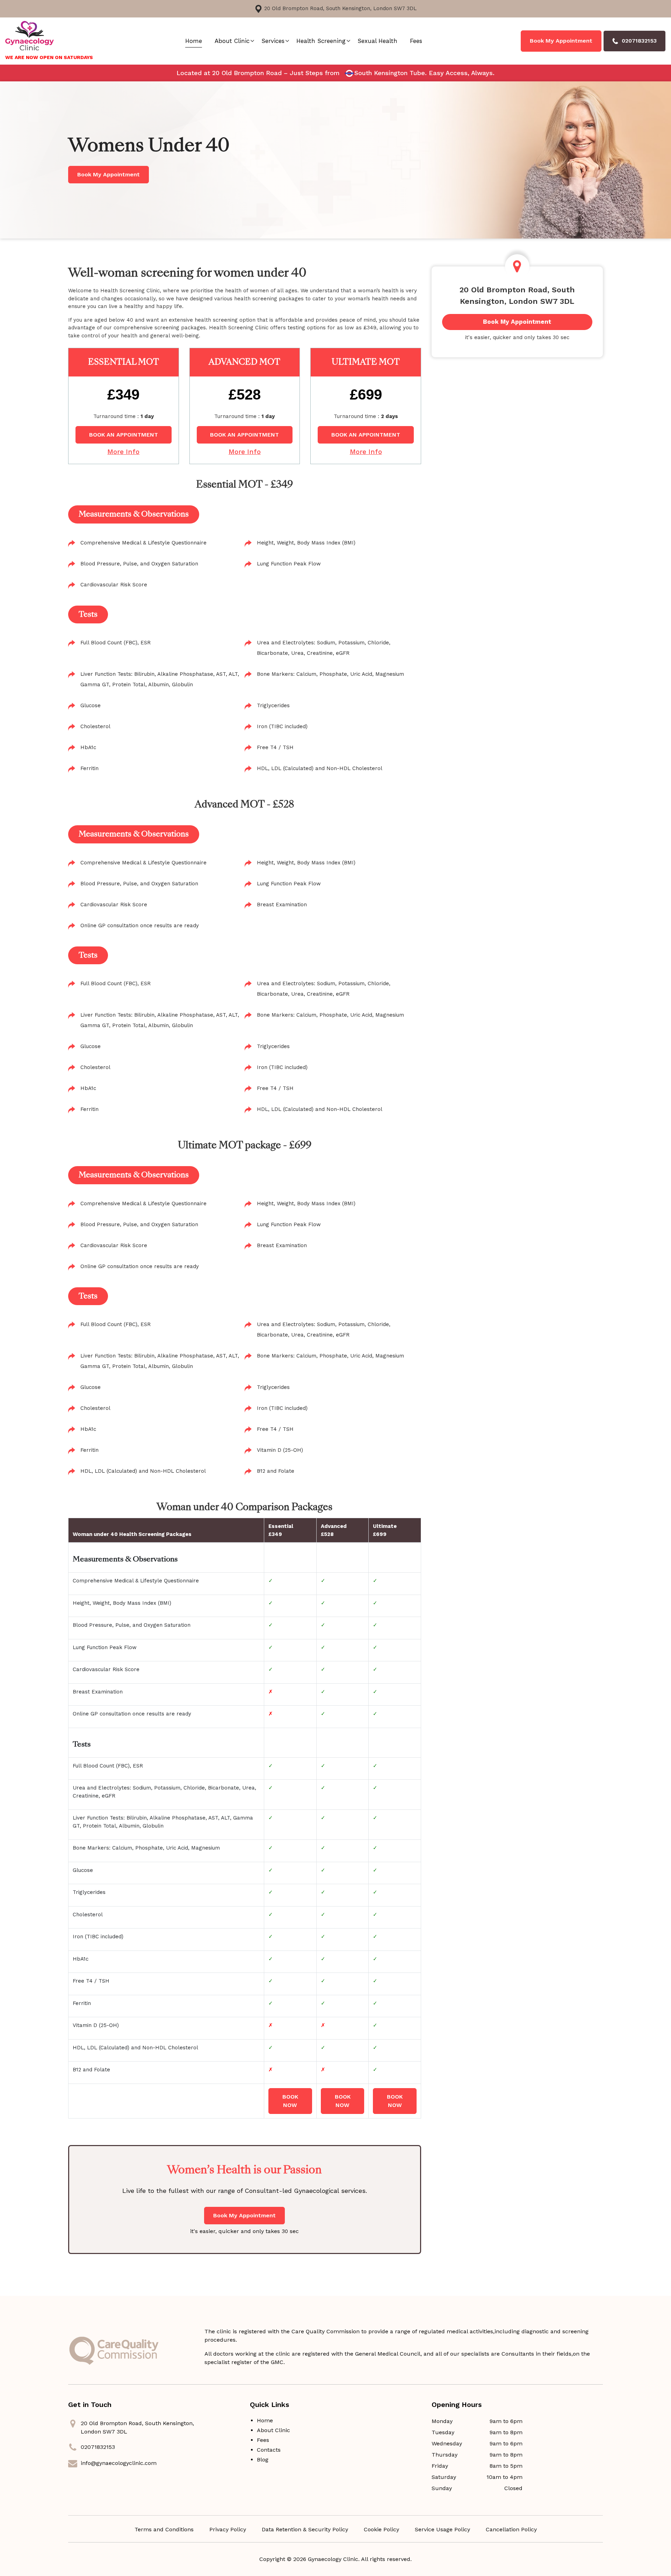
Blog (263, 2460)
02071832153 (98, 2447)
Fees (416, 41)
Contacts (269, 2450)
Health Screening (321, 41)
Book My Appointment (561, 41)
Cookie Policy (381, 2529)
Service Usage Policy (442, 2529)
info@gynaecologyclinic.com (119, 2463)
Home (194, 41)
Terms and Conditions (164, 2529)
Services (273, 41)
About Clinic (232, 41)
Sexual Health (377, 41)
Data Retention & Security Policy (305, 2529)
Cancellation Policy (511, 2529)
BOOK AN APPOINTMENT (124, 435)
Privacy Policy (228, 2529)
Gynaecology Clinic (333, 2559)
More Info (123, 452)
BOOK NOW (290, 2101)
